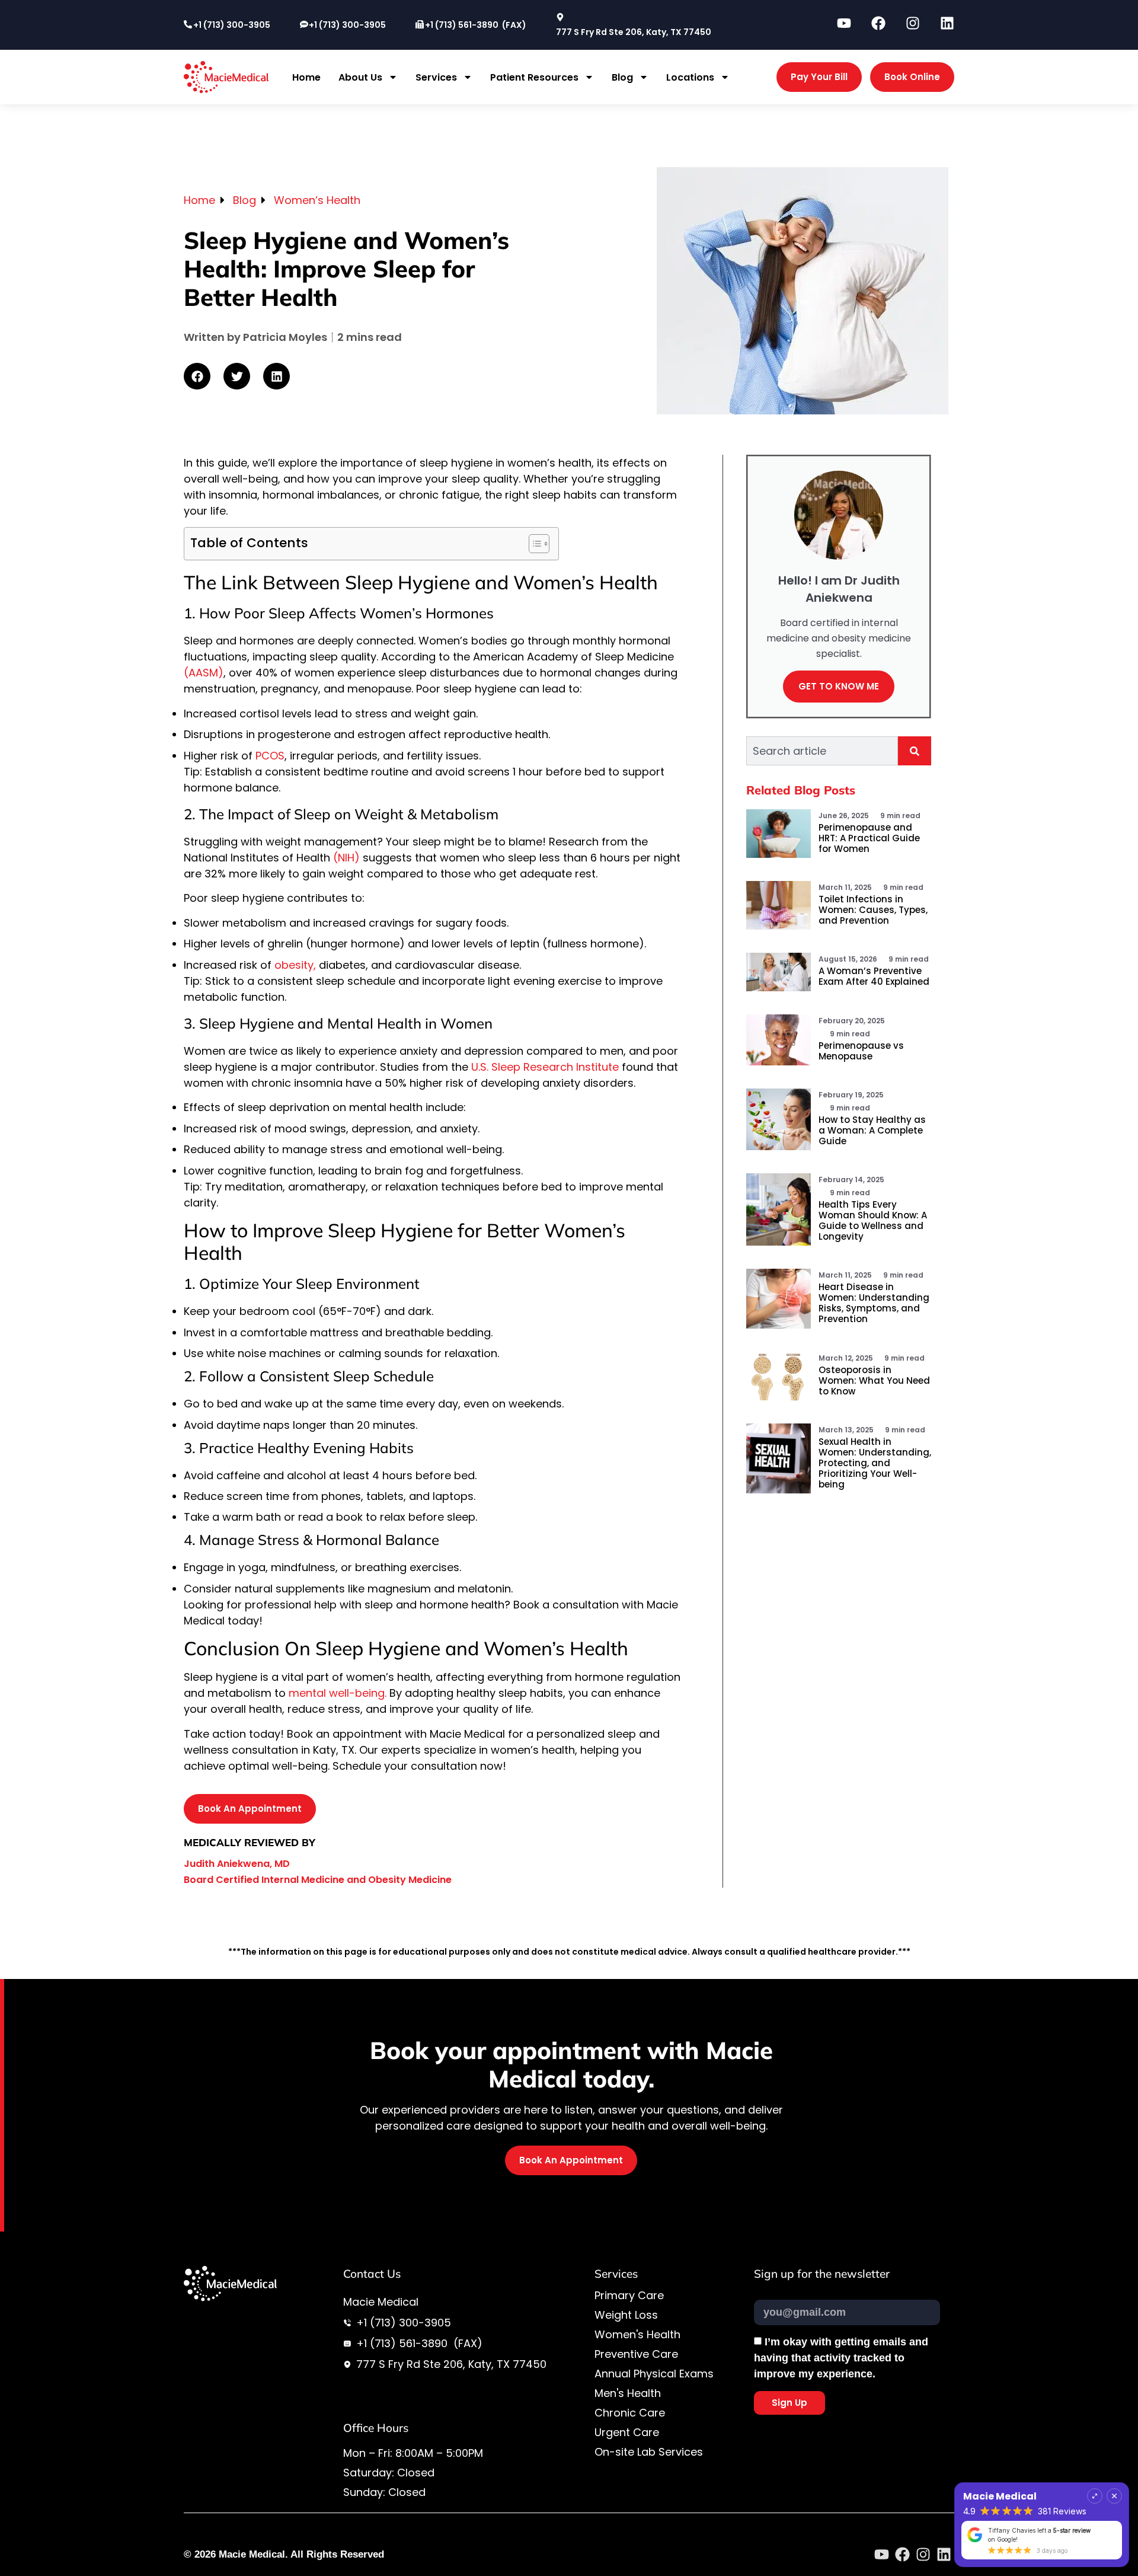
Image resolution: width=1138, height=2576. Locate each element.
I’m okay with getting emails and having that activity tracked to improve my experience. (841, 2358)
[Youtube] (882, 2554)
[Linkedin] (944, 2554)
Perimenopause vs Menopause (861, 1051)
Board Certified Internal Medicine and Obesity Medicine (318, 1880)
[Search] (915, 751)
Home (306, 77)
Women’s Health (317, 200)
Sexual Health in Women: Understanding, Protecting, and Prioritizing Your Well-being (875, 1463)
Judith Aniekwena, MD (237, 1864)
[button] (197, 376)
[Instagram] (923, 2554)
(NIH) (346, 858)
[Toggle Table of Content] (533, 544)
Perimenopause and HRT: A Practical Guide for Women (869, 838)
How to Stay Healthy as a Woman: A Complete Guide (872, 1130)
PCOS (268, 756)
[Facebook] (902, 2554)
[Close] (1114, 2505)
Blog (622, 77)
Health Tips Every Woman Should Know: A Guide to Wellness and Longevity (873, 1220)
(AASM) (204, 673)
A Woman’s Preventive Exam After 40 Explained (874, 976)
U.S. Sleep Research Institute (546, 1067)
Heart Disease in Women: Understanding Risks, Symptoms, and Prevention (874, 1303)
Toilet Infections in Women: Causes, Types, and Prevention (873, 910)
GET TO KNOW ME (839, 686)
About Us (360, 77)
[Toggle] (1095, 2505)
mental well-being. (338, 1693)
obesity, (295, 965)
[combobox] (822, 751)
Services (436, 77)
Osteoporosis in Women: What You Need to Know (874, 1380)
